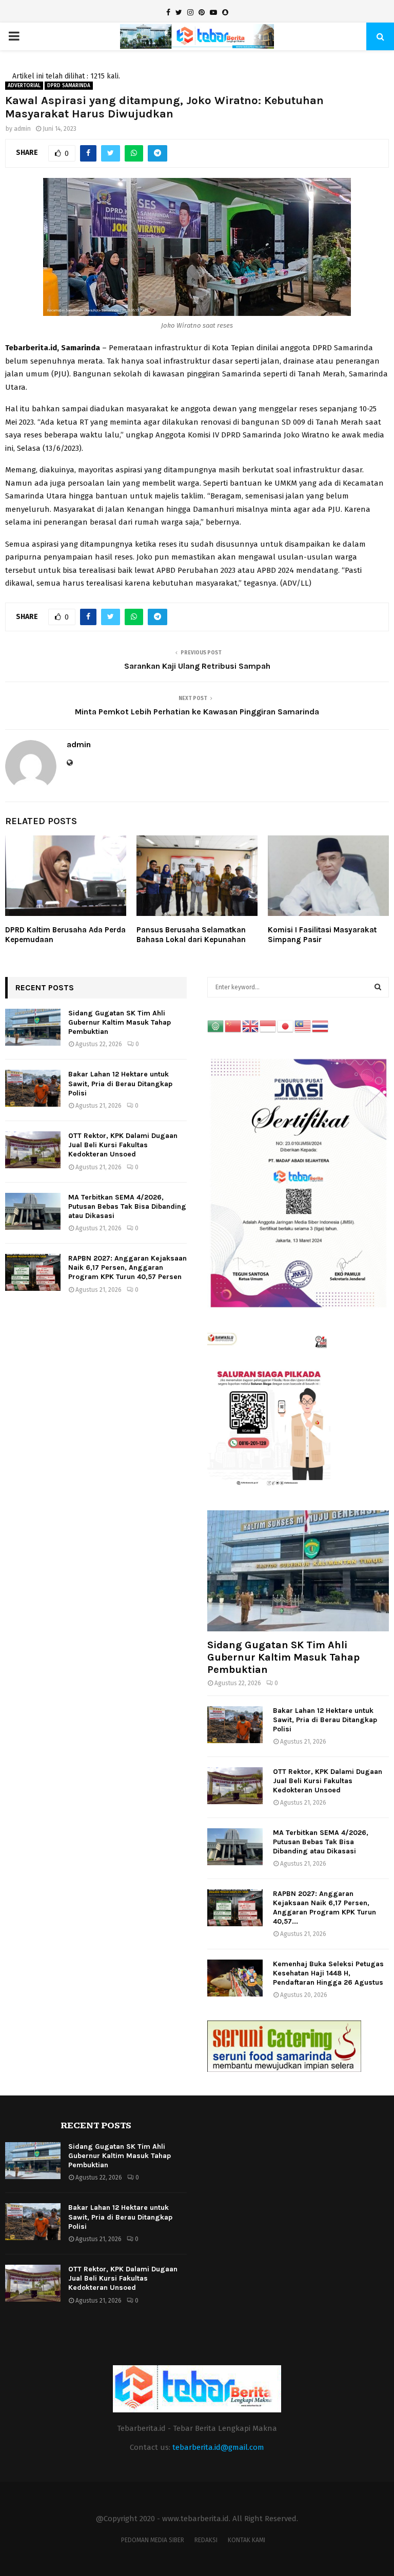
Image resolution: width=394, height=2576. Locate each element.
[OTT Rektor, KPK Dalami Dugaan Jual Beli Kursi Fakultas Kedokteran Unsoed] (33, 1150)
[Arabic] (216, 1026)
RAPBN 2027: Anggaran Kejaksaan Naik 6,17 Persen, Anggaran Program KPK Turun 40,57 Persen (127, 1267)
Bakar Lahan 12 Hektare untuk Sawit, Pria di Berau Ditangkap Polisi (120, 1083)
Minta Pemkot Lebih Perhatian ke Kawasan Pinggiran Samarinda (197, 712)
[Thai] (321, 1026)
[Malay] (303, 1026)
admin (22, 129)
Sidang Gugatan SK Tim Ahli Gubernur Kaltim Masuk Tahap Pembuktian (120, 1022)
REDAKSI (206, 2540)
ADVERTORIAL (24, 86)
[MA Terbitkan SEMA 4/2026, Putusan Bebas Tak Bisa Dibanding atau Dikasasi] (33, 1211)
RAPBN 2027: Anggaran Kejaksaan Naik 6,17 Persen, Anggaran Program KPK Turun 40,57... (324, 1908)
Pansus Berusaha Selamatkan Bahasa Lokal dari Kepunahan (191, 935)
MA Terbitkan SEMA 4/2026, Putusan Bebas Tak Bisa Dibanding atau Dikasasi (127, 1206)
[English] (251, 1026)
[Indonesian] (268, 1026)
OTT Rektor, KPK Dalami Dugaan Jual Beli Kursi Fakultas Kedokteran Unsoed (123, 1145)
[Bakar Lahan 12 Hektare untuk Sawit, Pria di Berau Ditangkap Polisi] (33, 1088)
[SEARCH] (378, 987)
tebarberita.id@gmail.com (218, 2447)
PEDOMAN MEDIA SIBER (153, 2540)
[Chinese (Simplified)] (233, 1026)
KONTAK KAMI (247, 2540)
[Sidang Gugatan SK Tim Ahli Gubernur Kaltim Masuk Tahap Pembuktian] (33, 1027)
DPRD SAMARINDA (69, 86)
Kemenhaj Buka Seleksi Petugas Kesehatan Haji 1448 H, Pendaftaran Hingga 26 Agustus (328, 1973)
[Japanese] (286, 1026)
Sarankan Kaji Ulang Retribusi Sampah (197, 666)
